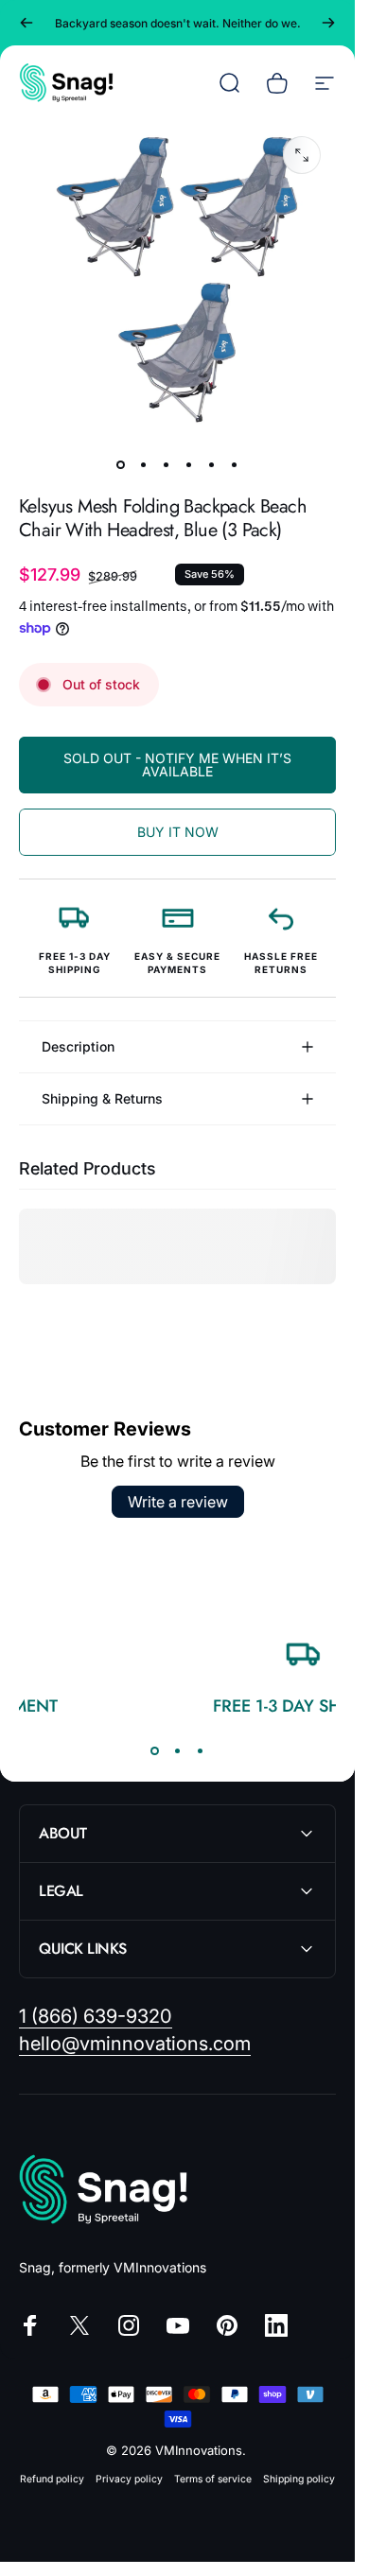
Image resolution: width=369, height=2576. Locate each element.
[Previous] (26, 23)
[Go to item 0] (121, 464)
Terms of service (213, 2479)
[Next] (328, 23)
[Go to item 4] (189, 464)
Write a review (178, 1502)
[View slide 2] (178, 1750)
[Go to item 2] (144, 464)
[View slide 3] (201, 1750)
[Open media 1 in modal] (302, 155)
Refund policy (52, 2479)
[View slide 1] (155, 1750)
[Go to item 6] (235, 464)
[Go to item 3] (167, 464)
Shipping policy (299, 2479)
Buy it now (178, 832)
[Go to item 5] (212, 464)
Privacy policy (129, 2479)
